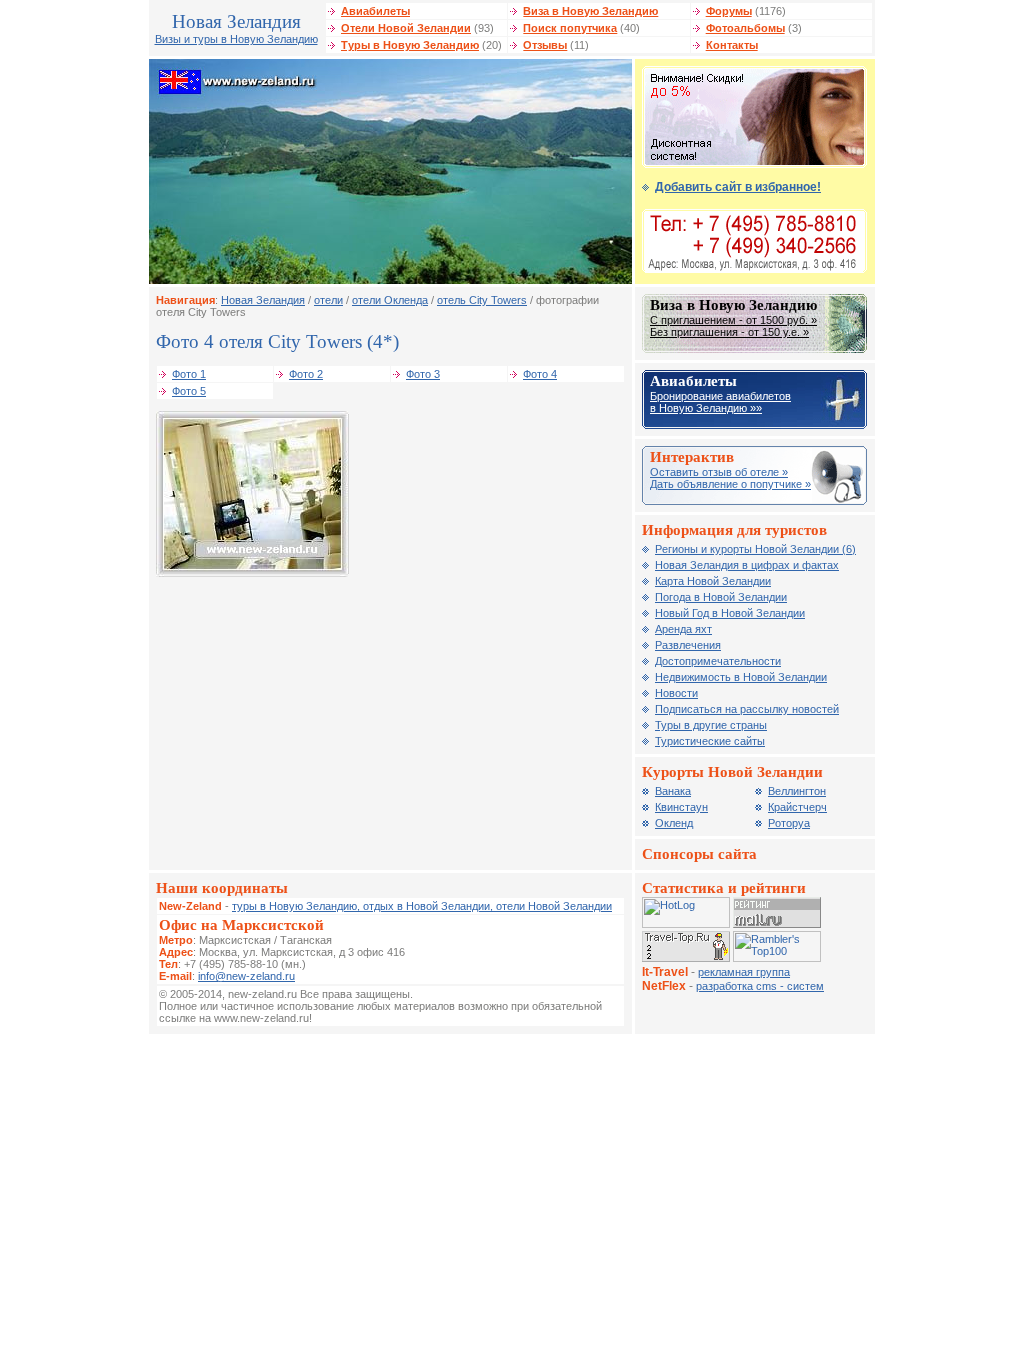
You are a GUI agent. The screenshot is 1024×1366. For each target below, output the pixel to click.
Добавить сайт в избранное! (738, 187)
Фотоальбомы (745, 28)
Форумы (729, 11)
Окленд (674, 823)
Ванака (673, 791)
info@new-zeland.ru (246, 976)
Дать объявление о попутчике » (730, 484)
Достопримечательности (718, 661)
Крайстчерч (797, 807)
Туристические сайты (710, 741)
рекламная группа (744, 972)
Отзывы (545, 45)
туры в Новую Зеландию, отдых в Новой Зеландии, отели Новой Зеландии (422, 906)
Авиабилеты (375, 11)
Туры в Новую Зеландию (410, 45)
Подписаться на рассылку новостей (747, 709)
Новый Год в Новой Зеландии (730, 613)
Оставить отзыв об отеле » (719, 472)
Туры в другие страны (711, 725)
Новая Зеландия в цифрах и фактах (747, 565)
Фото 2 (306, 374)
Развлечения (688, 645)
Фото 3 (423, 374)
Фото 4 (540, 374)
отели (328, 300)
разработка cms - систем (760, 986)
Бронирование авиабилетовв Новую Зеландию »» (720, 402)
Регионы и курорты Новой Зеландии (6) (755, 549)
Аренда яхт (683, 629)
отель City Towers (482, 300)
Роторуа (789, 823)
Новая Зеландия (263, 300)
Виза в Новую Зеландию (590, 11)
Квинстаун (681, 807)
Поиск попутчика (570, 28)
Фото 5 (189, 391)
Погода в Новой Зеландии (721, 597)
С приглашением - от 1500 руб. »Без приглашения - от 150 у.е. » (733, 326)
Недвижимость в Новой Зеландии (741, 677)
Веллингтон (797, 791)
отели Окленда (390, 300)
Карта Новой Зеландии (713, 581)
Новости (676, 693)
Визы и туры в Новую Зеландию (236, 39)
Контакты (732, 45)
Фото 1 (189, 374)
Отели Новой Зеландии (406, 28)
